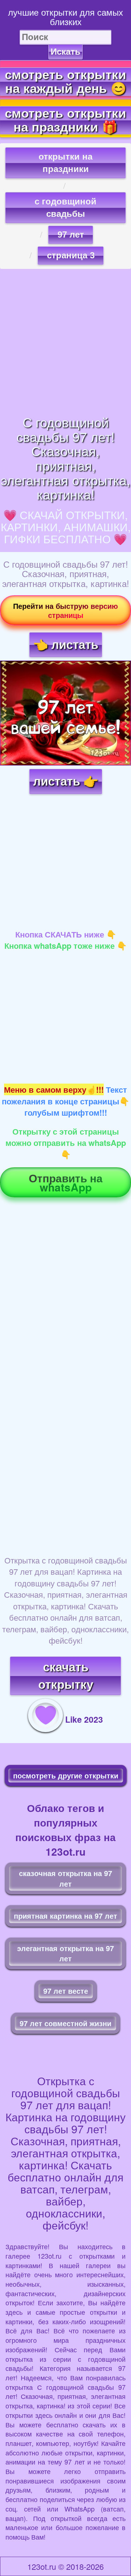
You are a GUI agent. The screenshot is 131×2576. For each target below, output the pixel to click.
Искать (65, 52)
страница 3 (71, 255)
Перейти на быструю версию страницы (65, 610)
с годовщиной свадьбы (65, 208)
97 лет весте (66, 1991)
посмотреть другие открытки (66, 1775)
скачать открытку (66, 1676)
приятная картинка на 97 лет (65, 1916)
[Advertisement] (65, 342)
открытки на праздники (65, 163)
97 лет (71, 234)
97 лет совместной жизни (65, 2023)
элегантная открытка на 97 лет (65, 1953)
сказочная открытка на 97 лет (65, 1878)
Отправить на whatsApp (66, 1182)
